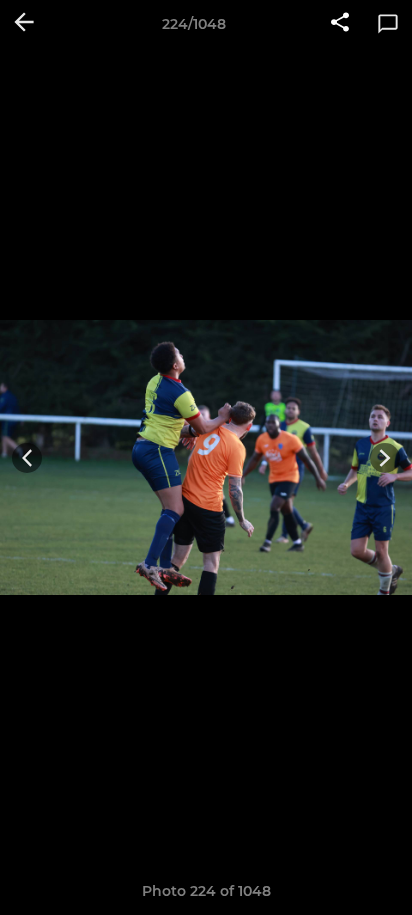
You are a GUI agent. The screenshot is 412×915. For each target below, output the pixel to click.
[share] (340, 24)
